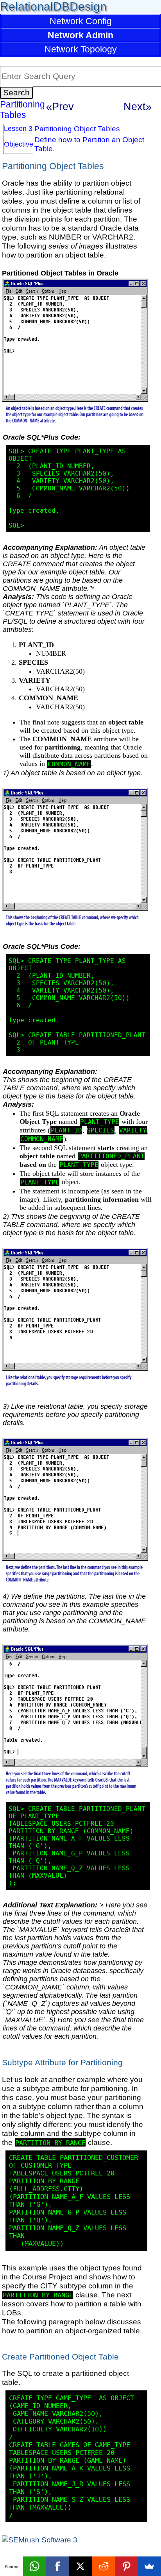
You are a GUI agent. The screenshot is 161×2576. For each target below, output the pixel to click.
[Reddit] (103, 2566)
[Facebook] (58, 2566)
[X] (81, 2566)
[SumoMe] (149, 2566)
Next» (138, 106)
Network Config (81, 21)
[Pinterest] (126, 2566)
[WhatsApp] (35, 2566)
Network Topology (81, 49)
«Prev (60, 106)
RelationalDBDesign (53, 6)
